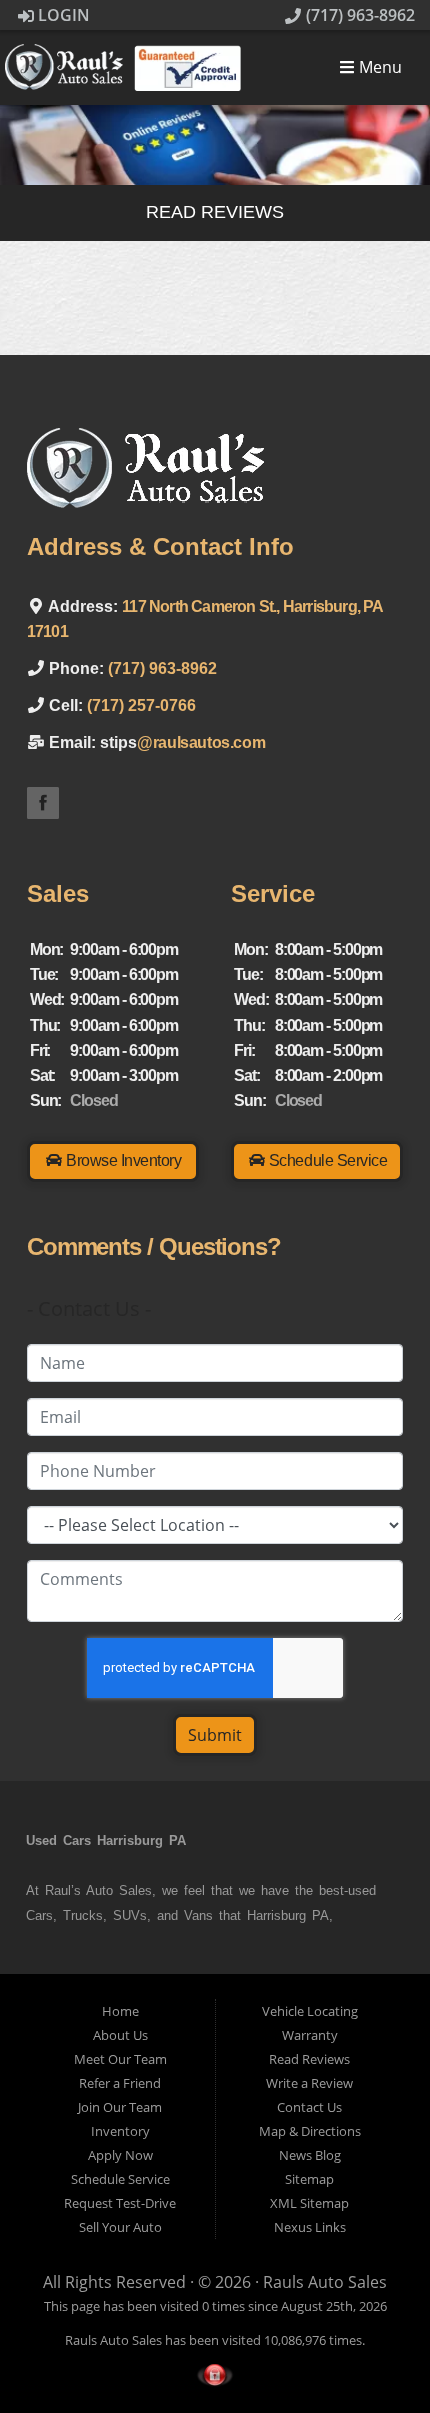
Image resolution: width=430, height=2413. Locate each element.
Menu (378, 68)
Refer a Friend (120, 2083)
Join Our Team (120, 2107)
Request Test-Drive (120, 2203)
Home (120, 2011)
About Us (120, 2035)
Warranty (310, 2035)
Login (62, 15)
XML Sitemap (309, 2203)
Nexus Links (310, 2227)
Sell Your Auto (120, 2227)
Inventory (120, 2131)
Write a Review (309, 2083)
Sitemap (309, 2179)
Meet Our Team (120, 2059)
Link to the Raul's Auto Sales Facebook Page (43, 803)
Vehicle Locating (310, 2011)
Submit (215, 1735)
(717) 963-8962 (358, 15)
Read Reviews (309, 2059)
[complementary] (370, 2353)
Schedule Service (120, 2179)
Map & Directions (310, 2131)
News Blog (310, 2155)
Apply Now (120, 2155)
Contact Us (309, 2107)
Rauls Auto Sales (325, 2282)
